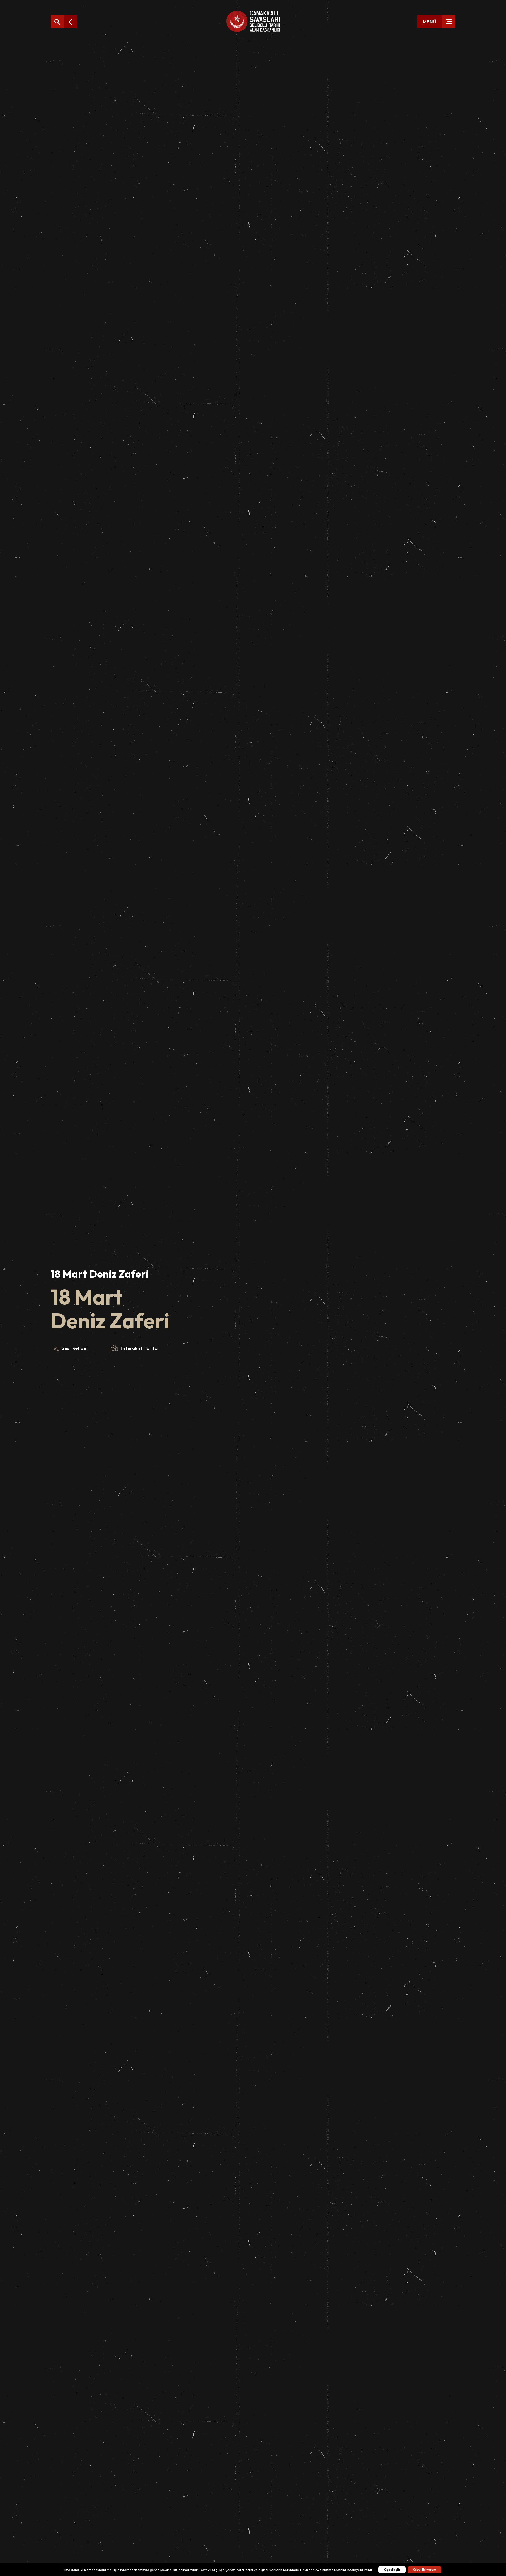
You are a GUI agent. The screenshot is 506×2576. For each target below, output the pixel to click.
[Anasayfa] (253, 22)
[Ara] (57, 22)
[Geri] (70, 22)
